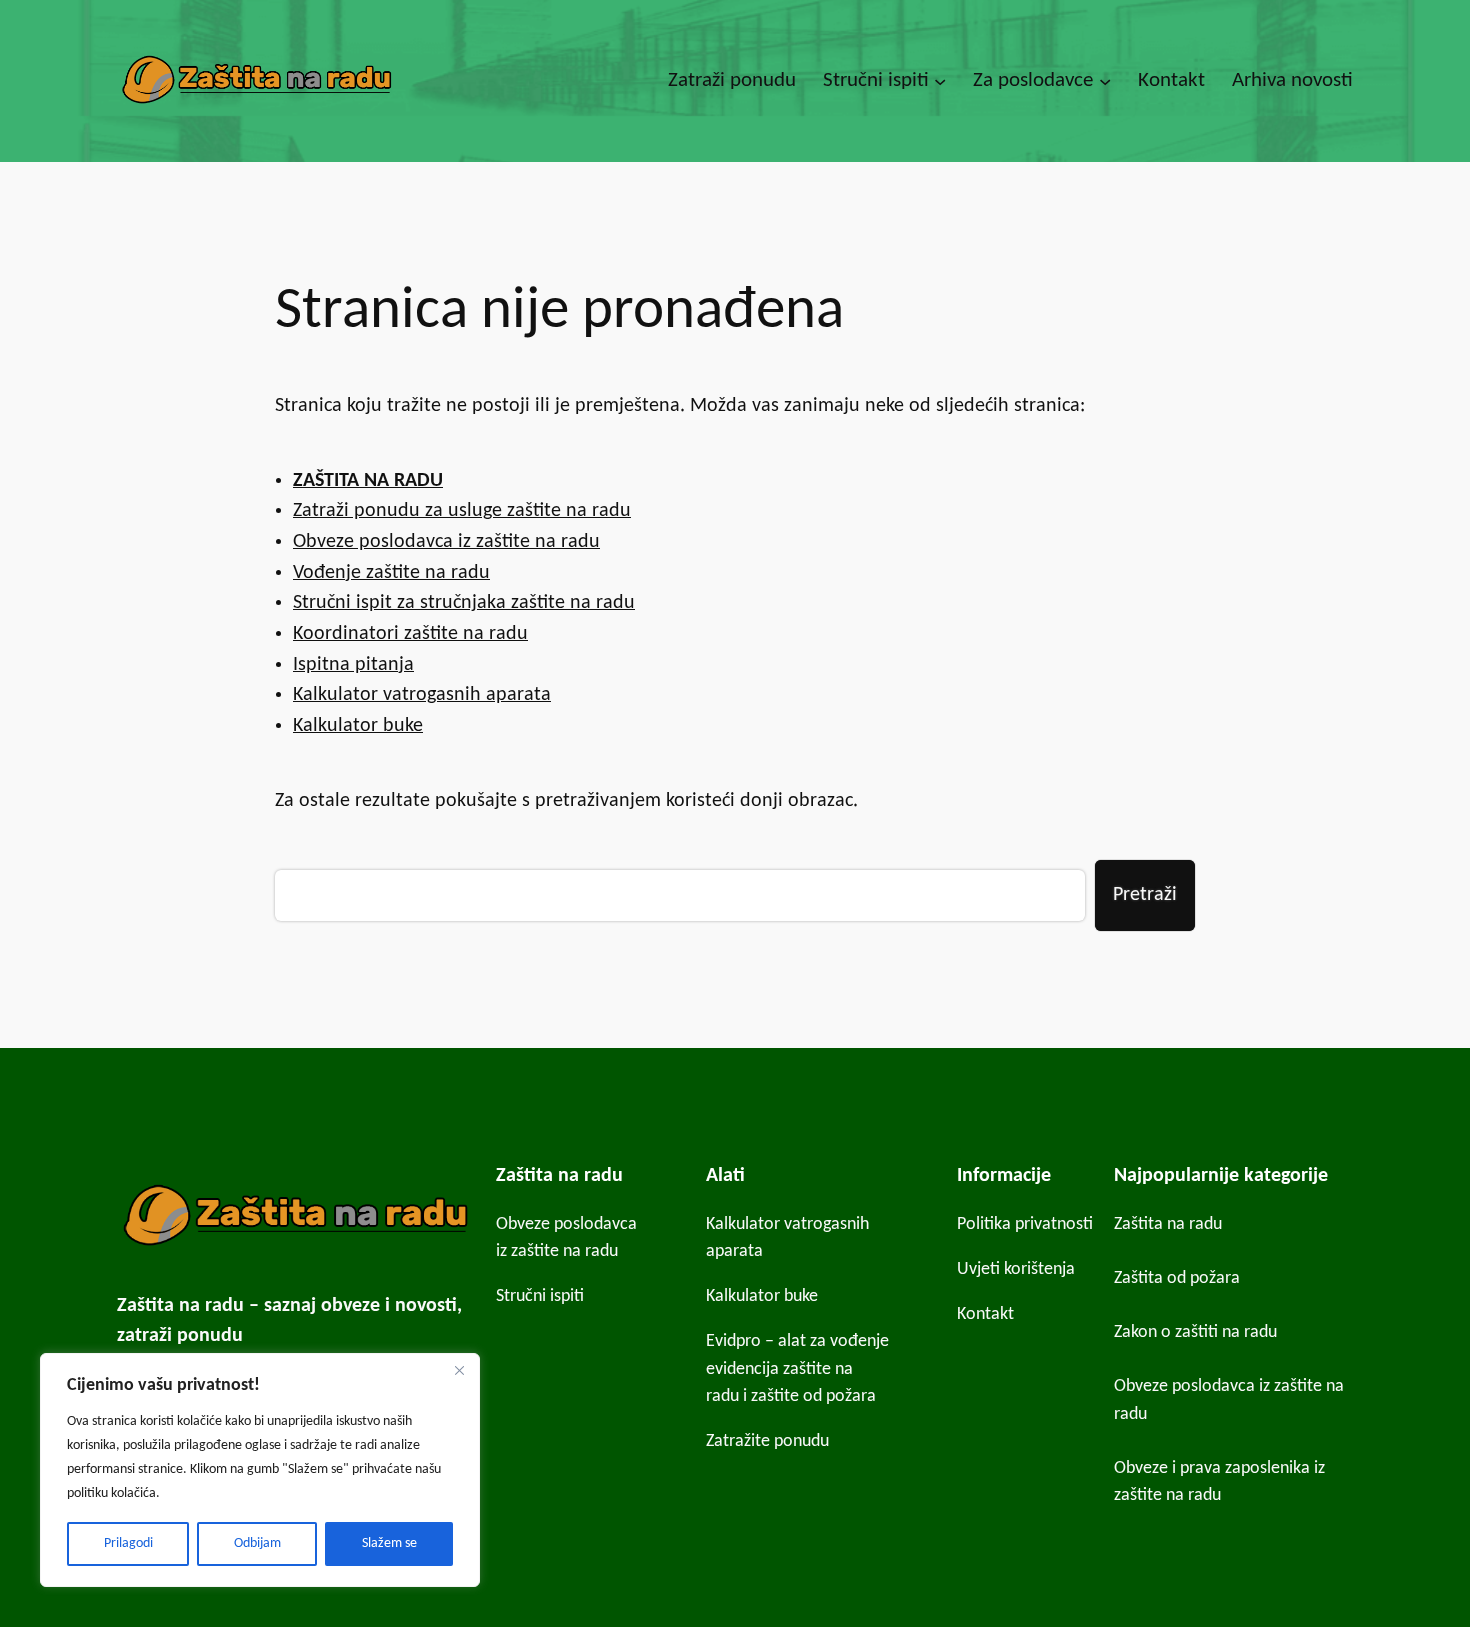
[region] (260, 1470)
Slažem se (389, 1543)
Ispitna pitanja (353, 665)
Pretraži (1145, 895)
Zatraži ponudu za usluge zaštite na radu (462, 511)
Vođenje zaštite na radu (391, 573)
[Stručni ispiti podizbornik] (940, 81)
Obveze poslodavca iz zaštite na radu (446, 542)
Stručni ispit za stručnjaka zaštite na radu (464, 603)
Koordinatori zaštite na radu (410, 634)
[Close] (459, 1370)
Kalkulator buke (358, 726)
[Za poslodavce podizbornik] (1105, 81)
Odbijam (257, 1543)
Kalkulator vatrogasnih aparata (422, 695)
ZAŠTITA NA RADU (368, 481)
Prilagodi (128, 1543)
